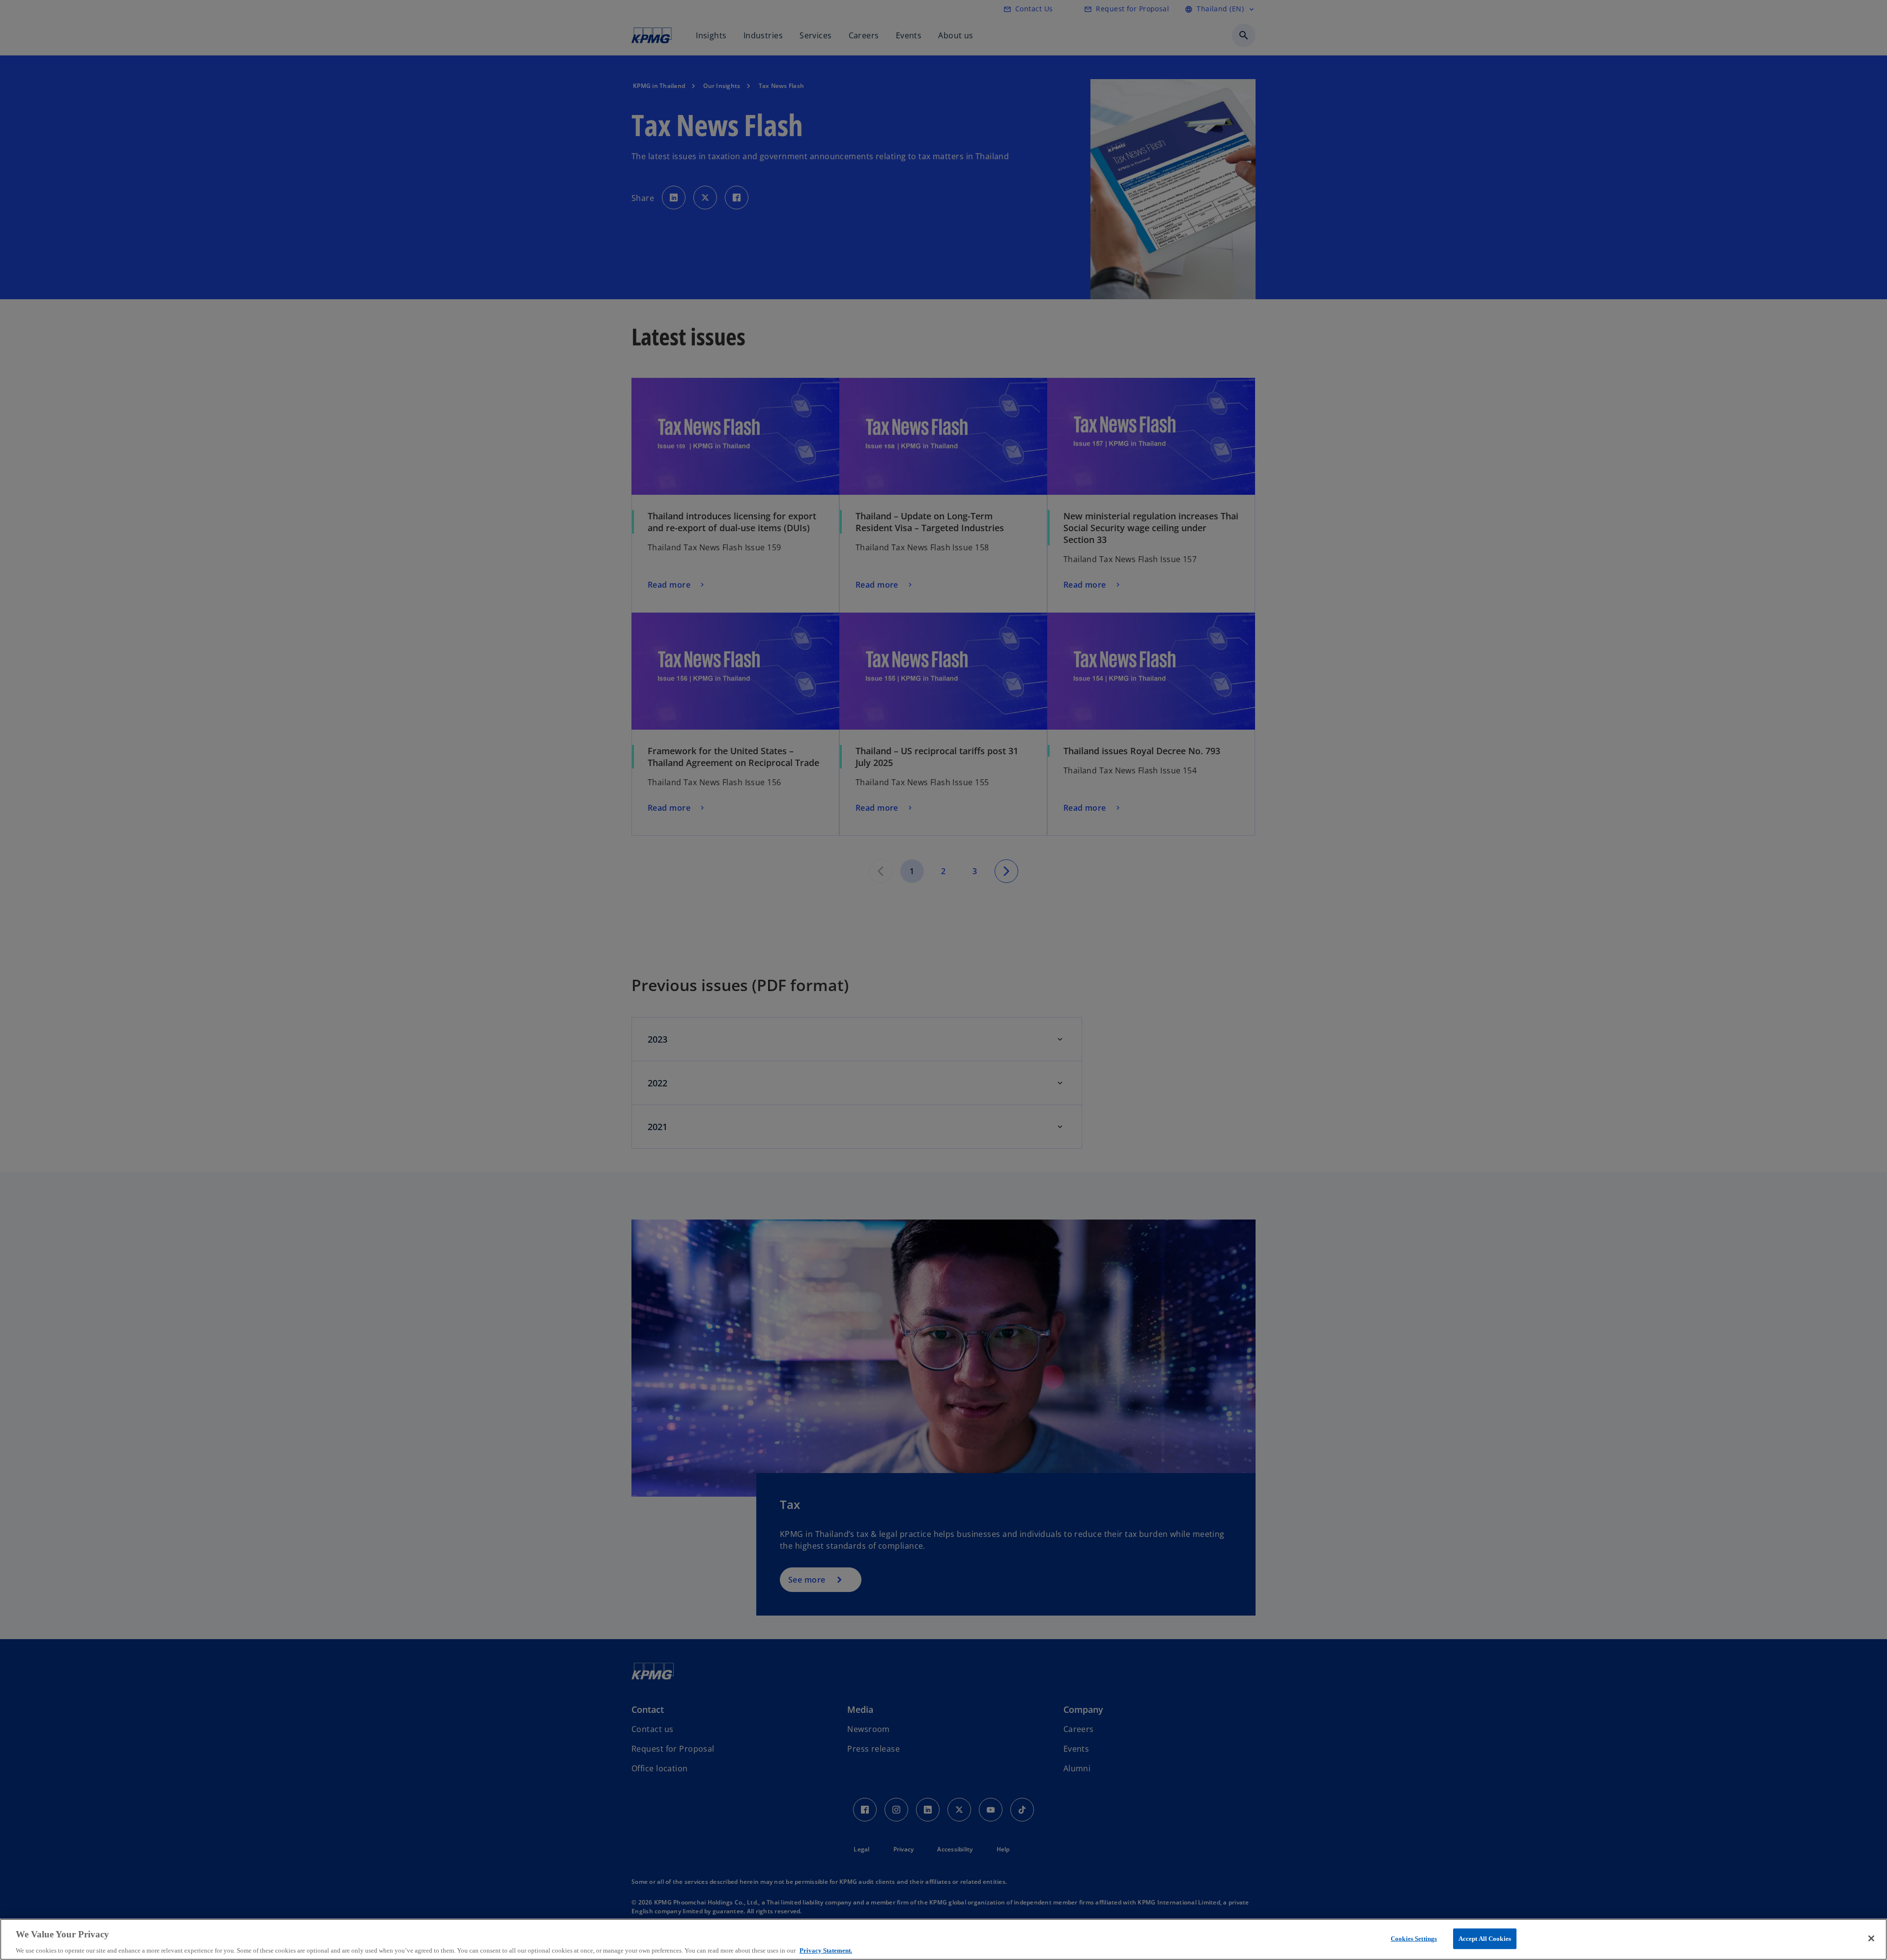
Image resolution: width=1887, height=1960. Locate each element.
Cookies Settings (1414, 1938)
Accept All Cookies (1485, 1938)
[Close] (1871, 1938)
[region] (943, 1939)
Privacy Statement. (826, 1950)
